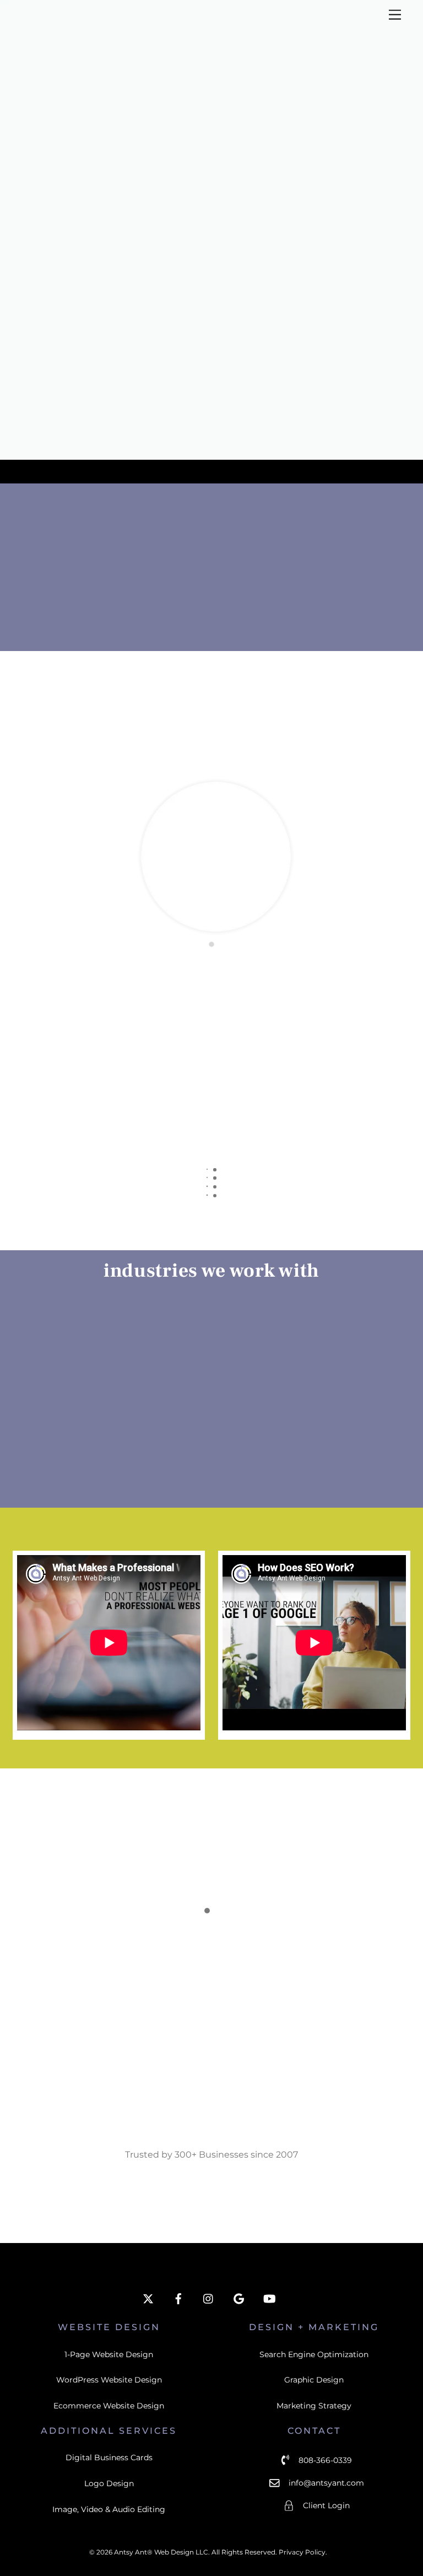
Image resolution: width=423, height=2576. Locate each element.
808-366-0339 (325, 2460)
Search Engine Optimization (314, 2354)
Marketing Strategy (314, 2406)
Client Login (326, 2506)
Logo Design (109, 2483)
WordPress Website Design (109, 2380)
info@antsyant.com (326, 2483)
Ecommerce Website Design (109, 2406)
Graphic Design (314, 2380)
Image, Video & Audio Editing (109, 2509)
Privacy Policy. (303, 2552)
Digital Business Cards (109, 2457)
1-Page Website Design (109, 2354)
